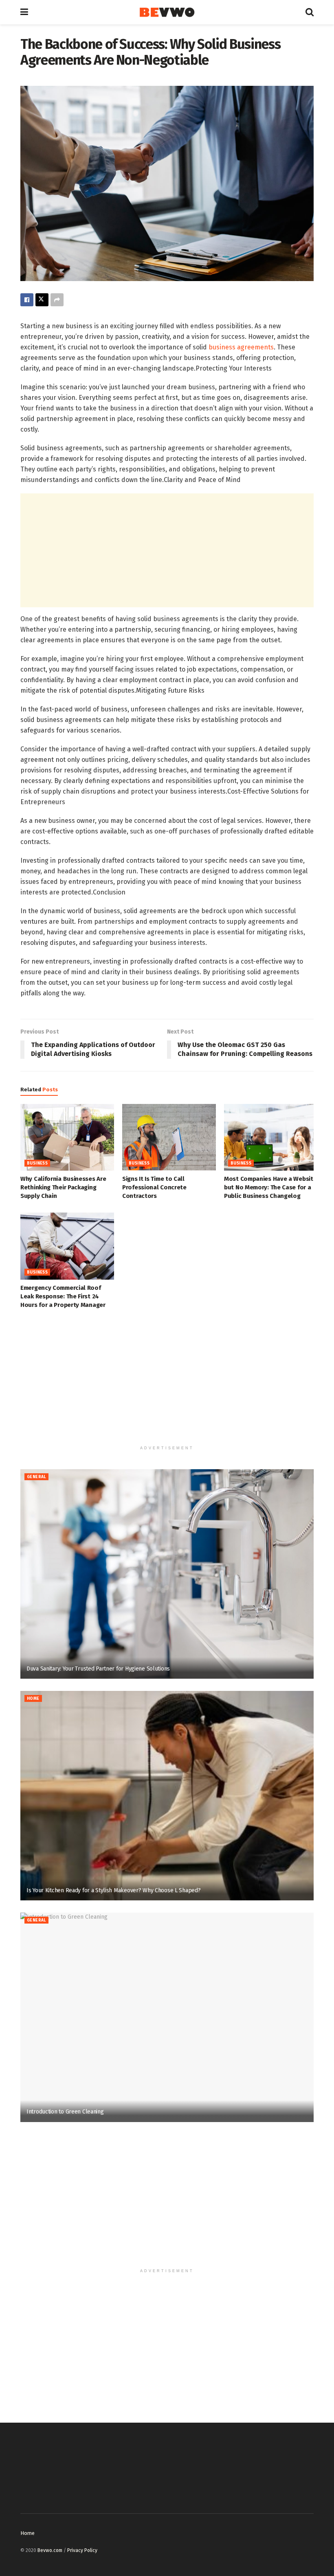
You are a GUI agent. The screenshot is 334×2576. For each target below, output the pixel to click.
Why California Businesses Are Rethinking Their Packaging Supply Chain (63, 1187)
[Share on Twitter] (42, 300)
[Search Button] (310, 12)
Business (37, 1163)
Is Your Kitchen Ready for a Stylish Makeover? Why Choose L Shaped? (114, 1890)
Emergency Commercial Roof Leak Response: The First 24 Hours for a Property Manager (63, 1296)
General (36, 1477)
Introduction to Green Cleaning (65, 2112)
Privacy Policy (82, 2550)
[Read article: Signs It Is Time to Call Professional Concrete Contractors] (169, 1137)
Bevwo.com (50, 2550)
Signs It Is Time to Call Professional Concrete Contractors (154, 1187)
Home (33, 1699)
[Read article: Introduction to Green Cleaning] (167, 2017)
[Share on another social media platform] (57, 300)
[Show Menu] (24, 12)
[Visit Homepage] (167, 12)
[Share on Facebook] (27, 300)
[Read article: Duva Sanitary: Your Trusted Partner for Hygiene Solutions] (167, 1574)
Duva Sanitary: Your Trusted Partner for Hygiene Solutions (98, 1669)
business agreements (241, 347)
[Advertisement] (167, 550)
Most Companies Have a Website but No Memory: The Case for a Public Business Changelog (270, 1187)
